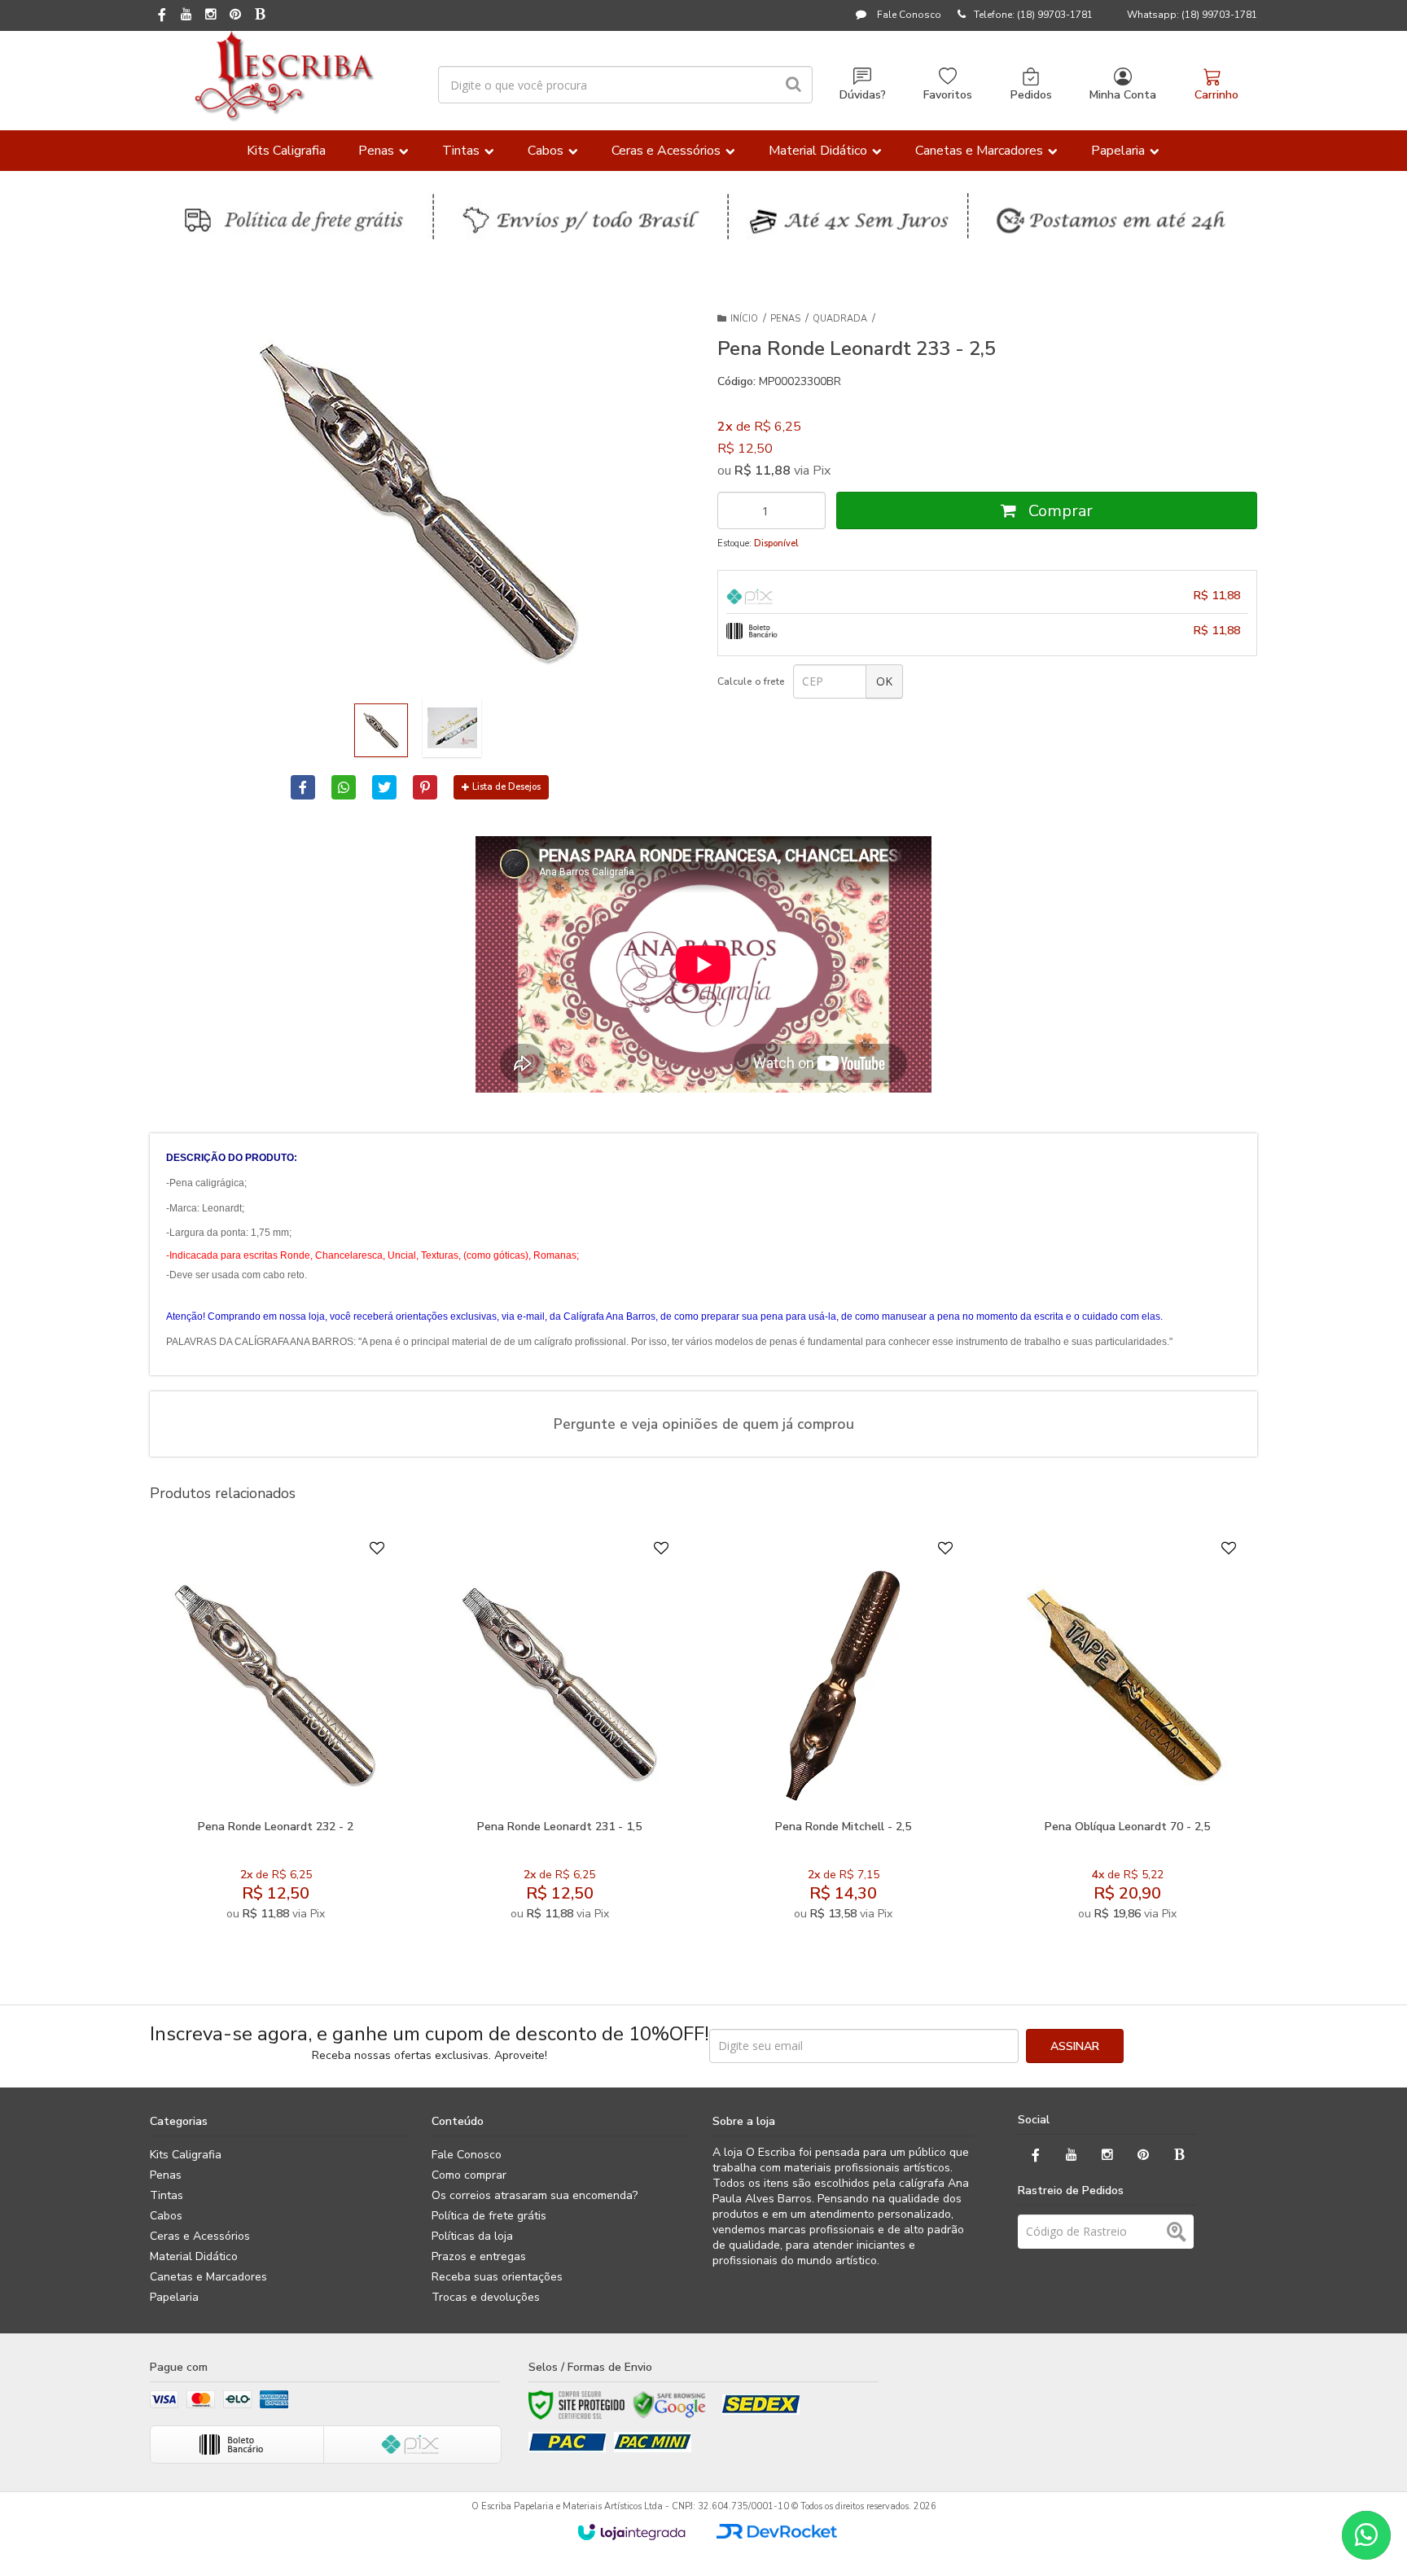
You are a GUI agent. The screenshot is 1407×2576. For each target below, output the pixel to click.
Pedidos (1031, 95)
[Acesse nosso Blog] (260, 15)
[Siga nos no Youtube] (186, 15)
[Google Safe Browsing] (669, 2405)
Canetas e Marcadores (208, 2277)
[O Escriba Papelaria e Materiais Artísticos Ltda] (284, 77)
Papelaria (174, 2297)
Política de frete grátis (489, 2216)
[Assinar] (1075, 2046)
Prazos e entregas (479, 2256)
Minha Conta (1123, 95)
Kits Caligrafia (186, 2155)
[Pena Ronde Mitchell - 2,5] (843, 1735)
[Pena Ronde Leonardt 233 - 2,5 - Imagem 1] (381, 730)
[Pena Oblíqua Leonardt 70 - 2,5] (1127, 1735)
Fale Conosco (908, 15)
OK (884, 681)
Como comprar (469, 2175)
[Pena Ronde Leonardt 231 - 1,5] (559, 1735)
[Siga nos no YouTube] (1072, 2155)
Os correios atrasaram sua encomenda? (535, 2195)
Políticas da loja (472, 2236)
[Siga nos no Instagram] (211, 15)
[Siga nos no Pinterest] (235, 15)
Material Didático (194, 2256)
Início (744, 319)
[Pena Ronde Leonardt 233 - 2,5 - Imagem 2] (452, 728)
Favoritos (948, 95)
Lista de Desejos (506, 787)
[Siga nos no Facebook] (162, 16)
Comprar (1059, 511)
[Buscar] (793, 85)
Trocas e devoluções (486, 2297)
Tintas (167, 2195)
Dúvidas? (863, 95)
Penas (785, 319)
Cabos (166, 2216)
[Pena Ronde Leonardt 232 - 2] (276, 1735)
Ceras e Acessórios (200, 2236)
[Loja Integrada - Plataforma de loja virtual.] (631, 2532)
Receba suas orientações (497, 2277)
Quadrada (840, 319)
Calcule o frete (751, 681)
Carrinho (1216, 95)
